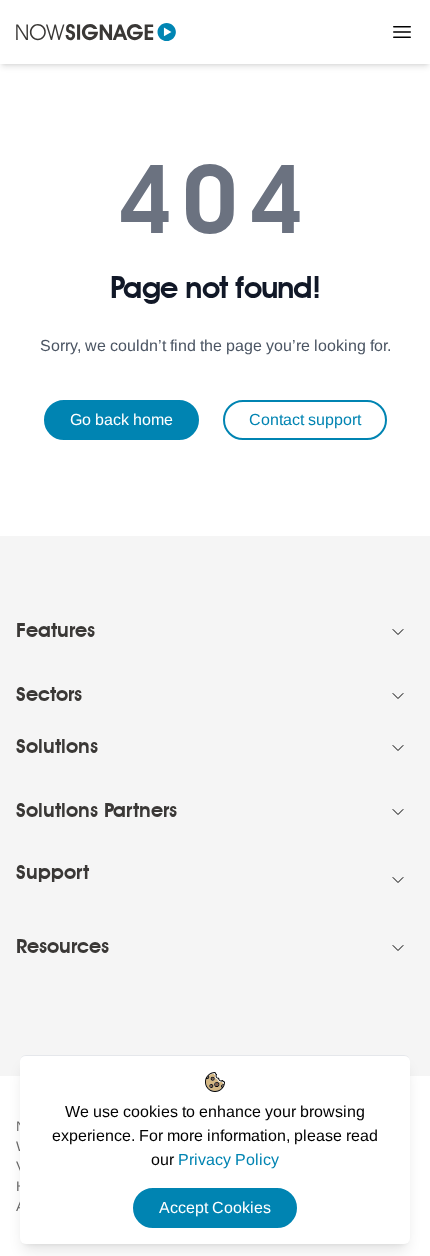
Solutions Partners (96, 812)
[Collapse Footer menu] (398, 632)
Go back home (121, 419)
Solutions (57, 748)
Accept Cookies (215, 1207)
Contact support (305, 419)
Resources (62, 948)
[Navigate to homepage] (96, 32)
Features (55, 632)
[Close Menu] (402, 32)
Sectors (49, 696)
